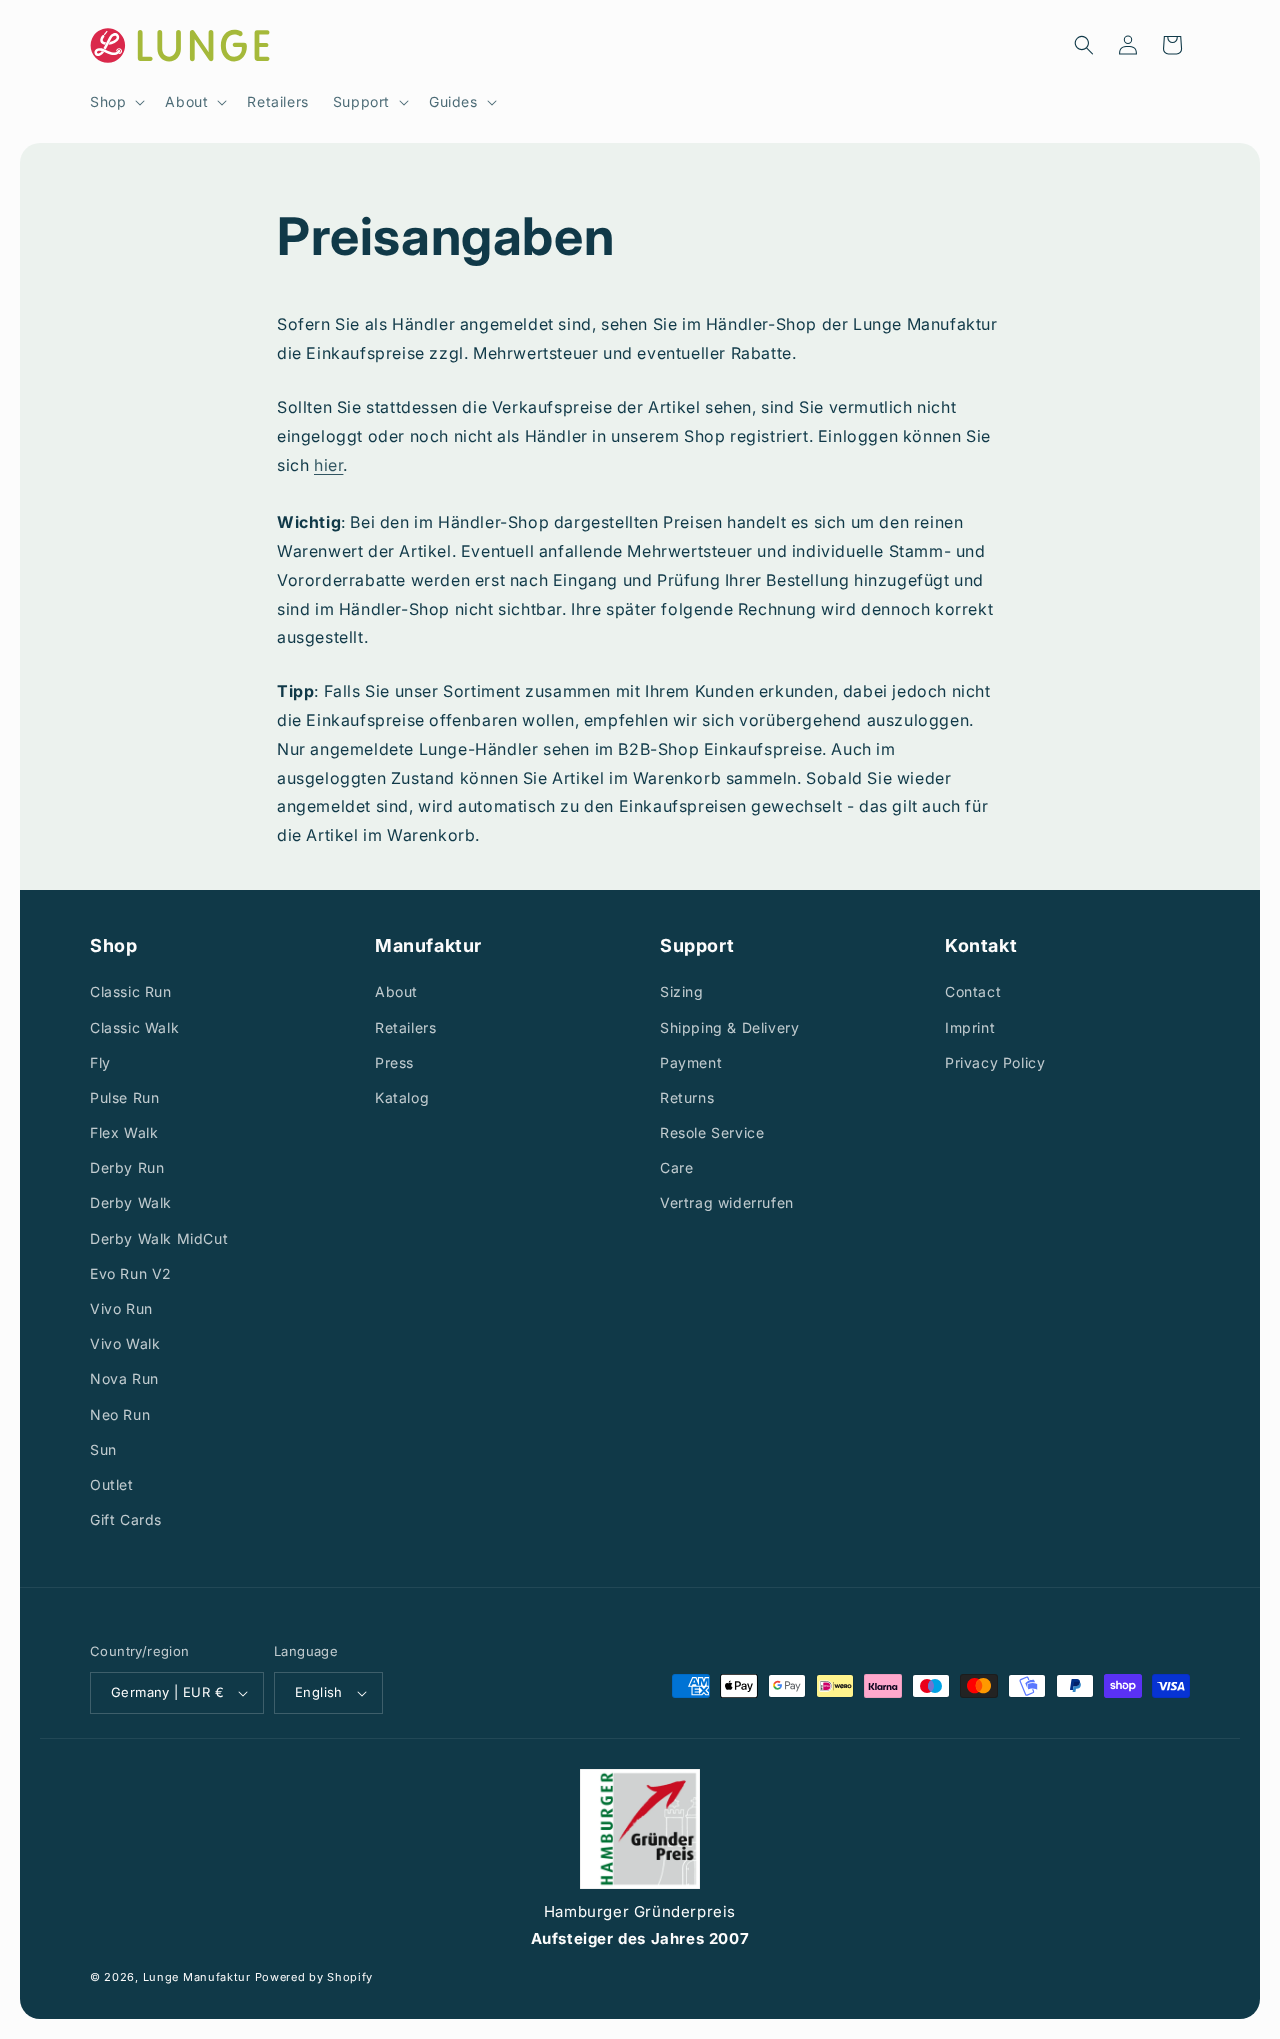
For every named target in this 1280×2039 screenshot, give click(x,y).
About (396, 991)
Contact (973, 991)
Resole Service (712, 1132)
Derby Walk (131, 1202)
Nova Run (124, 1378)
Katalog (402, 1097)
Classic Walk (134, 1027)
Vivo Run (121, 1308)
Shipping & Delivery (729, 1027)
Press (394, 1062)
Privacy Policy (995, 1062)
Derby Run (127, 1167)
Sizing (682, 991)
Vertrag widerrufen (727, 1202)
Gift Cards (126, 1519)
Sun (103, 1449)
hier (328, 465)
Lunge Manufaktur (197, 1977)
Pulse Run (124, 1097)
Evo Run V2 (131, 1273)
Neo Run (120, 1414)
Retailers (405, 1027)
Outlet (112, 1484)
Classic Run (131, 991)
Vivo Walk (125, 1343)
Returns (687, 1097)
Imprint (970, 1027)
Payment (691, 1062)
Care (676, 1167)
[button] (115, 102)
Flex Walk (124, 1132)
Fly (100, 1062)
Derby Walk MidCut (159, 1238)
